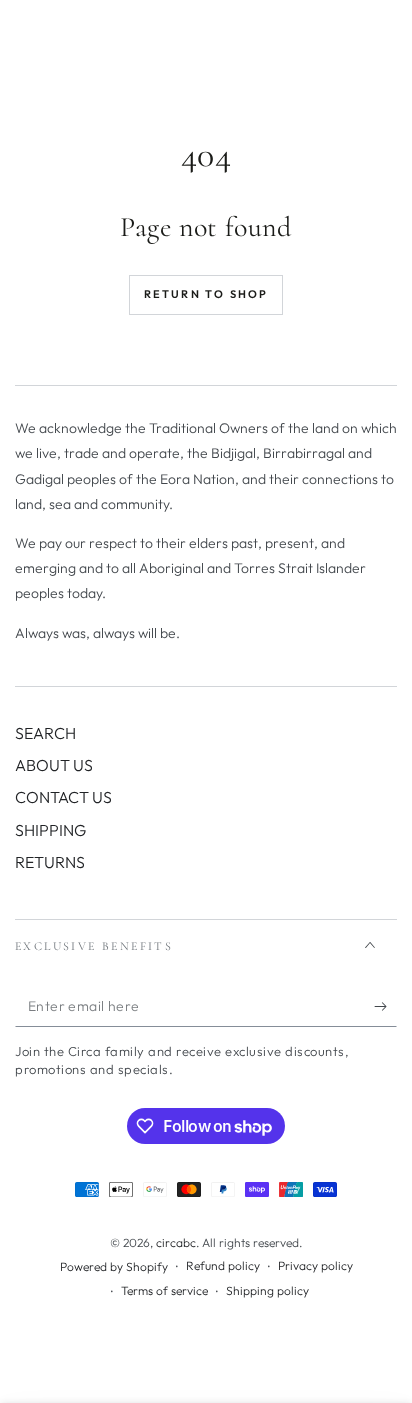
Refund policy (223, 1265)
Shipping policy (267, 1290)
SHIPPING (50, 830)
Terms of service (164, 1290)
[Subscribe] (385, 1007)
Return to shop (206, 294)
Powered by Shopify (114, 1266)
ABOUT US (54, 765)
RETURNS (50, 862)
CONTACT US (63, 797)
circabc (176, 1242)
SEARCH (45, 733)
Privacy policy (315, 1265)
